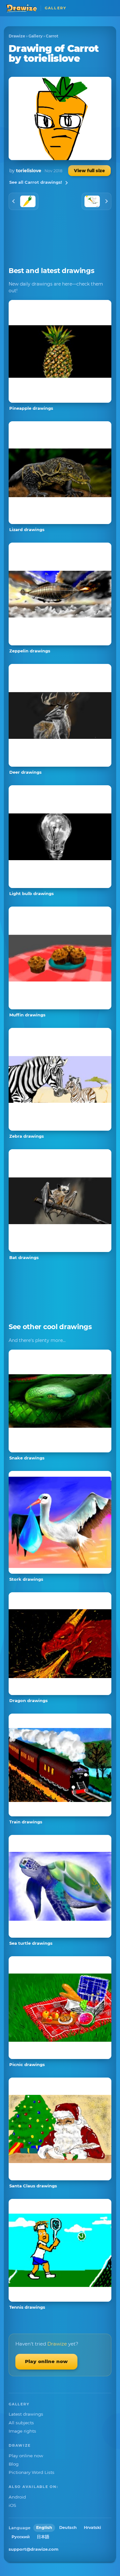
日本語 (43, 2537)
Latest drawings (26, 2414)
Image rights (22, 2431)
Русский (21, 2537)
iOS (12, 2505)
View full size (89, 171)
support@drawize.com (34, 2549)
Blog (14, 2464)
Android (17, 2497)
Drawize (17, 36)
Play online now (46, 2361)
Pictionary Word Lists (32, 2472)
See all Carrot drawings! (36, 182)
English (44, 2528)
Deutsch (68, 2528)
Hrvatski (92, 2528)
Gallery (36, 36)
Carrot (52, 36)
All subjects (21, 2423)
